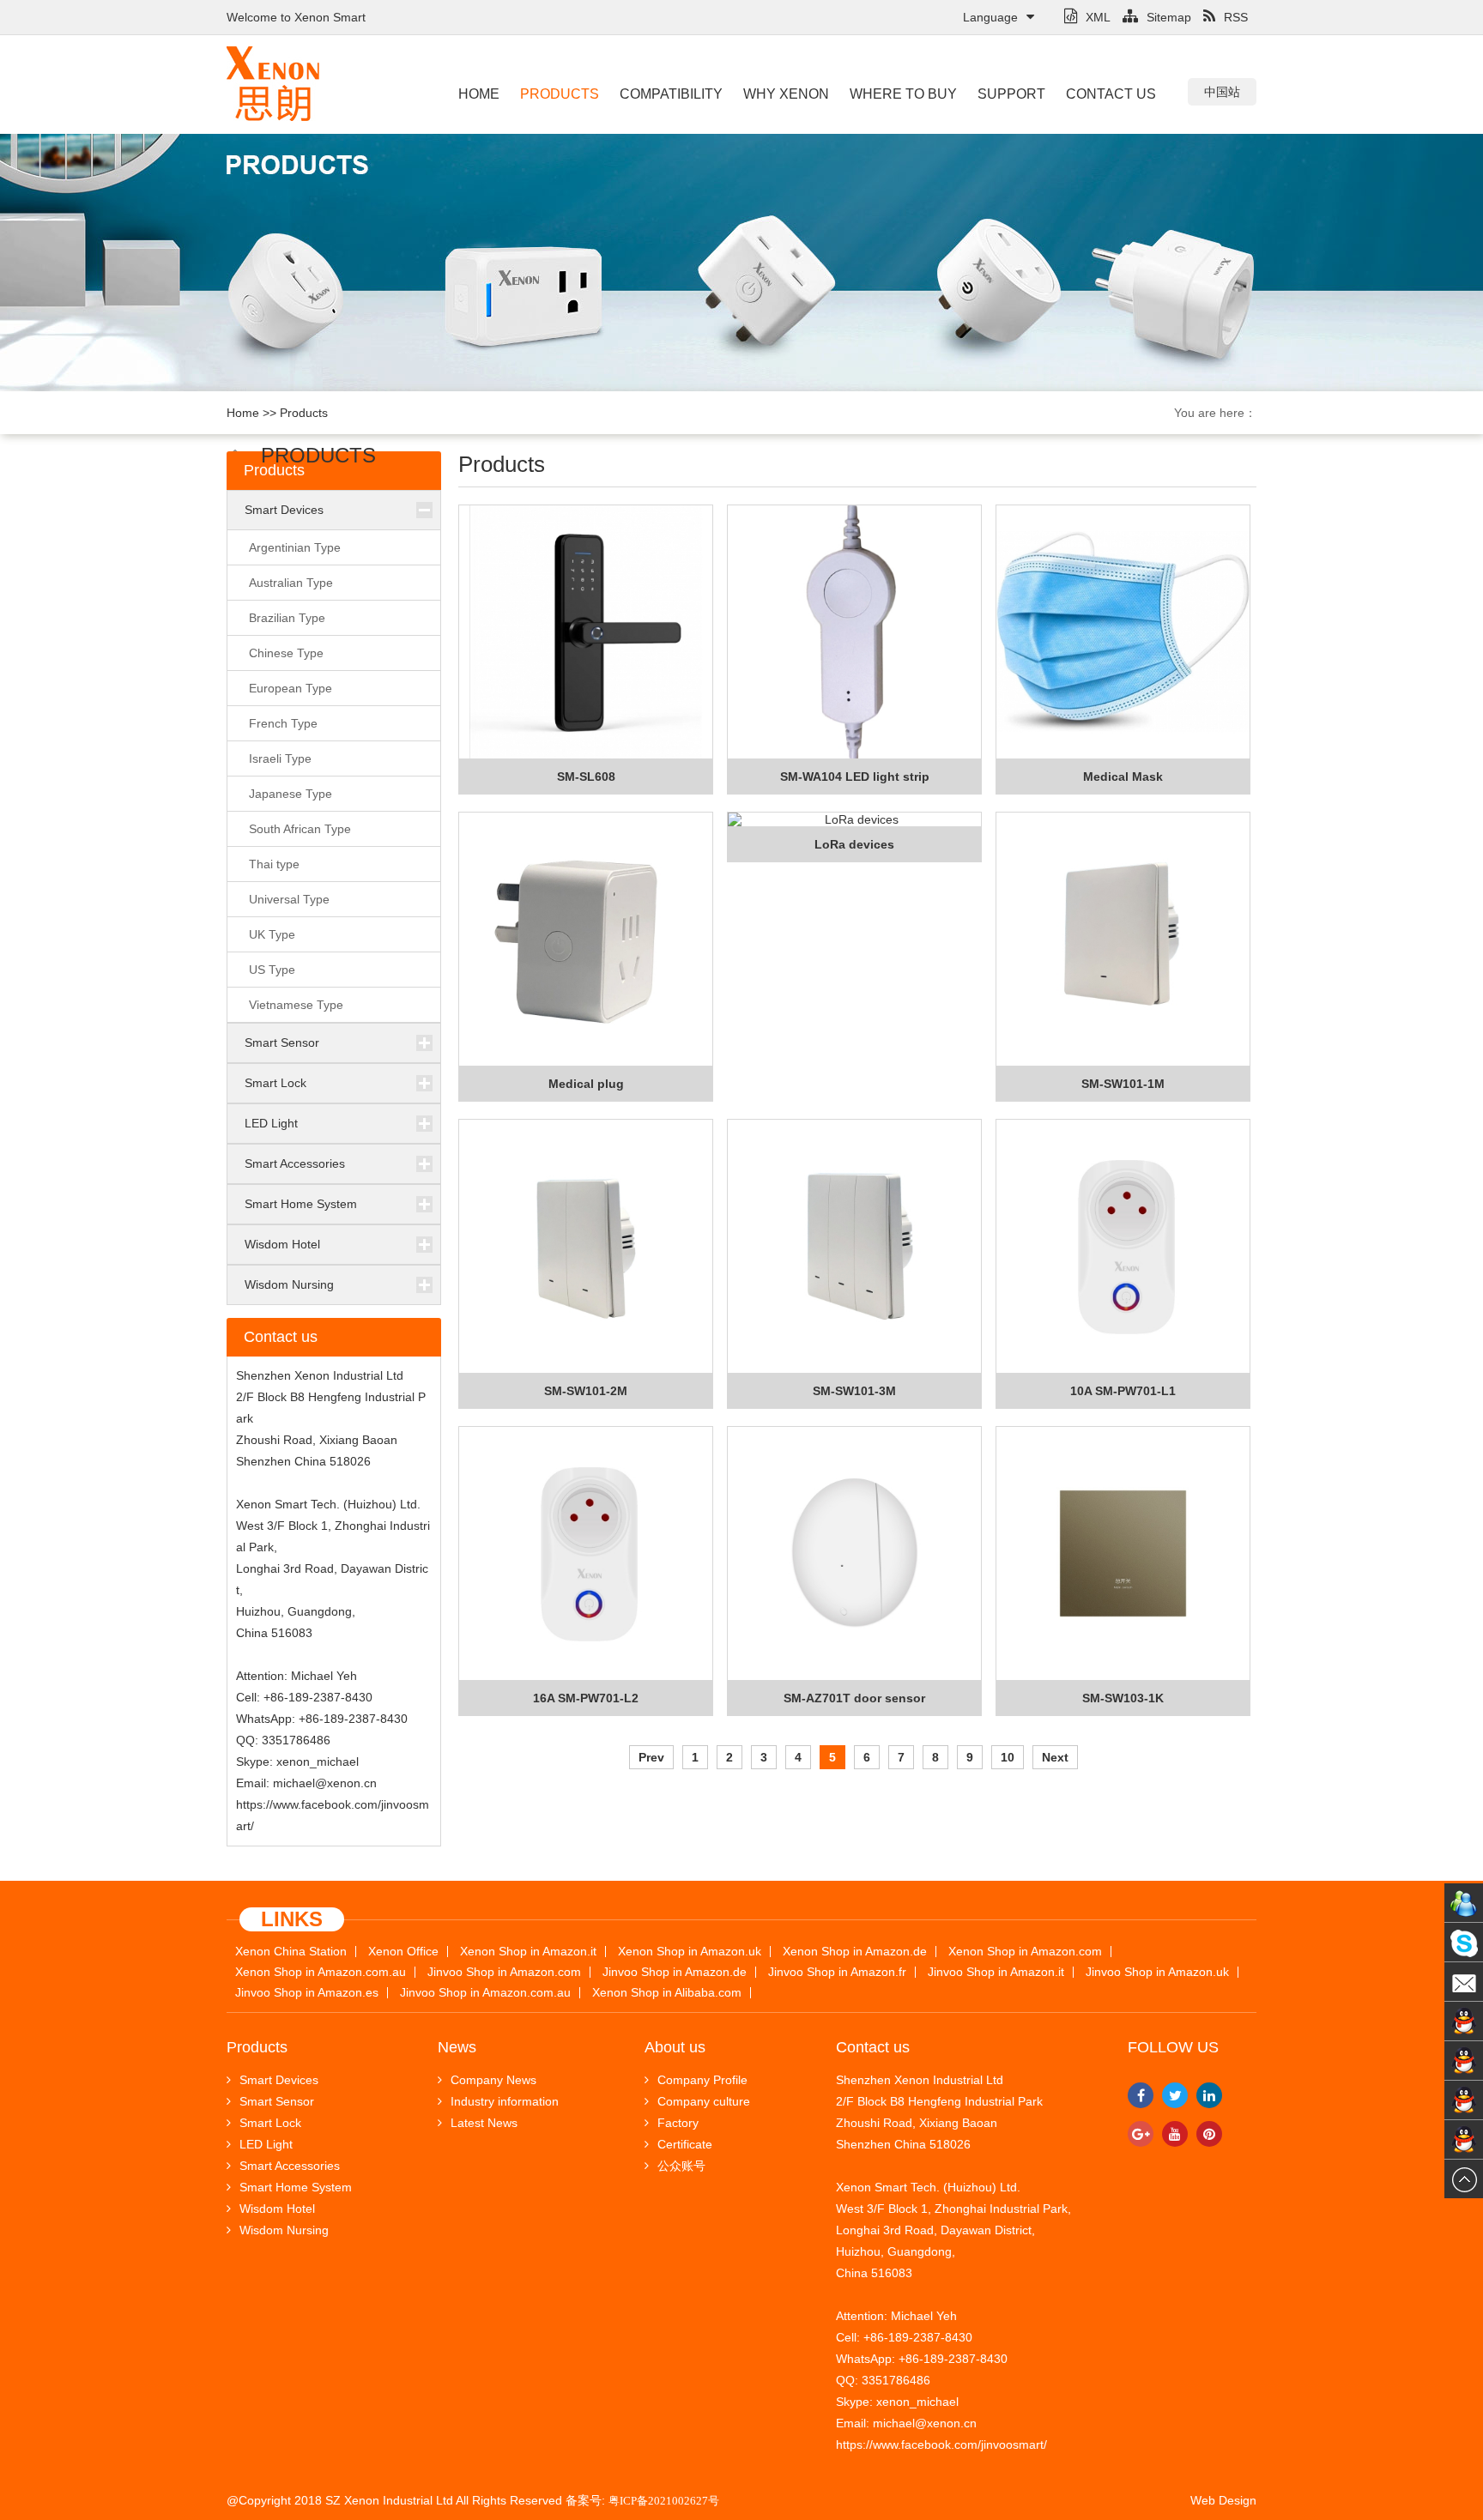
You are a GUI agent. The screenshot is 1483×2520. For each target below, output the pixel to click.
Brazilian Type (287, 618)
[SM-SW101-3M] (854, 1247)
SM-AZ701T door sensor (854, 1698)
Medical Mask (1123, 777)
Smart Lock (275, 1083)
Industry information (505, 2101)
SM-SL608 (586, 777)
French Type (283, 723)
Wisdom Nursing (289, 1284)
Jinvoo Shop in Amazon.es (307, 1993)
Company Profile (702, 2080)
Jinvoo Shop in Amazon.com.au (485, 1993)
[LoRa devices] (854, 820)
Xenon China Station (291, 1952)
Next (1055, 1757)
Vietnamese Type (296, 1005)
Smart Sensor (282, 1042)
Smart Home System (301, 1204)
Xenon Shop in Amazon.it (528, 1952)
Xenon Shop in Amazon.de (855, 1952)
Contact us (1111, 94)
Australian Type (291, 583)
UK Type (272, 934)
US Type (272, 970)
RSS (1236, 17)
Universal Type (289, 899)
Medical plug (586, 1084)
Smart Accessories (295, 1163)
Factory (678, 2123)
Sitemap (1169, 17)
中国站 (1222, 92)
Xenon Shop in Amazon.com (1025, 1952)
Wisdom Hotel (282, 1244)
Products (560, 94)
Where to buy (903, 94)
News (457, 2047)
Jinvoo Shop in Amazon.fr (837, 1972)
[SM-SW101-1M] (1123, 940)
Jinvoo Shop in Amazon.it (996, 1972)
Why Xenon (786, 94)
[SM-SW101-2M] (586, 1247)
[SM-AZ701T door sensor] (854, 1554)
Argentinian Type (295, 547)
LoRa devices (854, 844)
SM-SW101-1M (1123, 1084)
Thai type (274, 864)
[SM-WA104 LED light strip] (854, 632)
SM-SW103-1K (1123, 1698)
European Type (291, 688)
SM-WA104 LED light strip (855, 777)
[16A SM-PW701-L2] (586, 1554)
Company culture (704, 2101)
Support (1011, 94)
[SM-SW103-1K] (1123, 1554)
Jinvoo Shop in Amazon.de (675, 1972)
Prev (651, 1757)
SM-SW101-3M (854, 1391)
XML (1098, 17)
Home (479, 94)
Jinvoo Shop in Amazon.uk (1157, 1972)
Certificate (685, 2144)
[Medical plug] (586, 940)
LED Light (271, 1123)
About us (675, 2047)
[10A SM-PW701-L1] (1123, 1247)
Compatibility (671, 94)
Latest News (484, 2123)
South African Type (300, 829)
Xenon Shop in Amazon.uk (690, 1952)
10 (1008, 1757)
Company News (493, 2080)
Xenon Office (403, 1952)
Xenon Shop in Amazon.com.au (321, 1972)
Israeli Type (280, 758)
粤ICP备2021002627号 (664, 2501)
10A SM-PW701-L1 (1123, 1391)
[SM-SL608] (586, 632)
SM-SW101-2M (586, 1391)
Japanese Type (291, 794)
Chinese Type (286, 653)
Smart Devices (284, 510)
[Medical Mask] (1123, 632)
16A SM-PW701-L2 (586, 1698)
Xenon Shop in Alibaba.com (667, 1993)
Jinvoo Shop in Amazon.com (504, 1972)
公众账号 (681, 2166)
